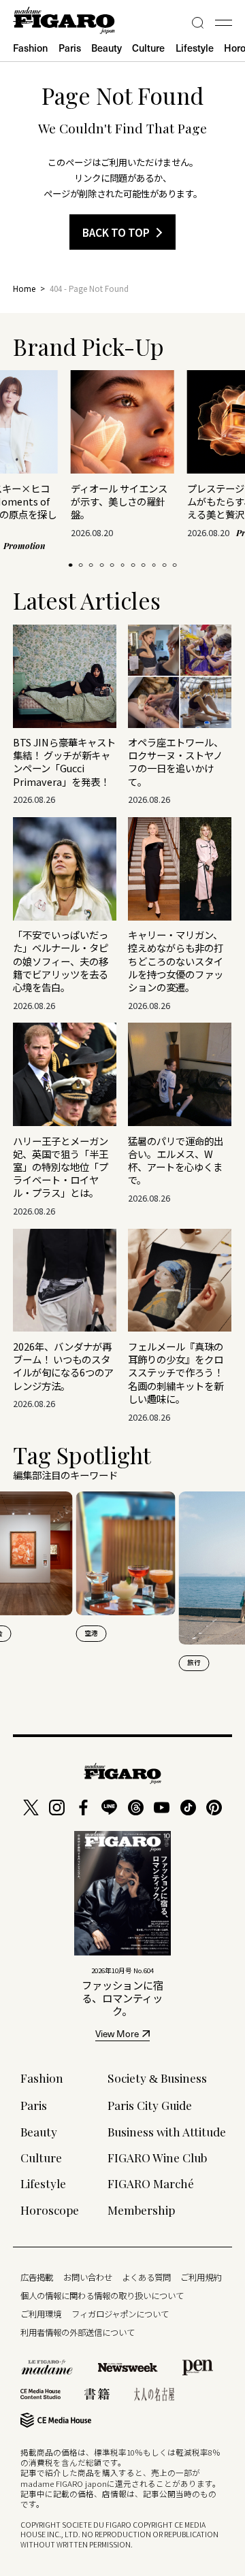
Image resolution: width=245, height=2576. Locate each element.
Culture (148, 48)
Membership (141, 2210)
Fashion (30, 48)
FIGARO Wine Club (157, 2157)
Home (24, 288)
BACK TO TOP (116, 232)
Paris (70, 48)
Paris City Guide (150, 2105)
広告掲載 (37, 2277)
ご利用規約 (201, 2277)
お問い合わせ (88, 2277)
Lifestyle (195, 48)
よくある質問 (146, 2277)
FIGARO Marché (151, 2183)
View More (117, 2035)
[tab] (70, 565)
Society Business (157, 2078)
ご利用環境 (41, 2314)
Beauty (107, 48)
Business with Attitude (167, 2131)
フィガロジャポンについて (120, 2314)
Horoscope (50, 2210)
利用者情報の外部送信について (78, 2332)
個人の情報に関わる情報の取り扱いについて (102, 2296)
